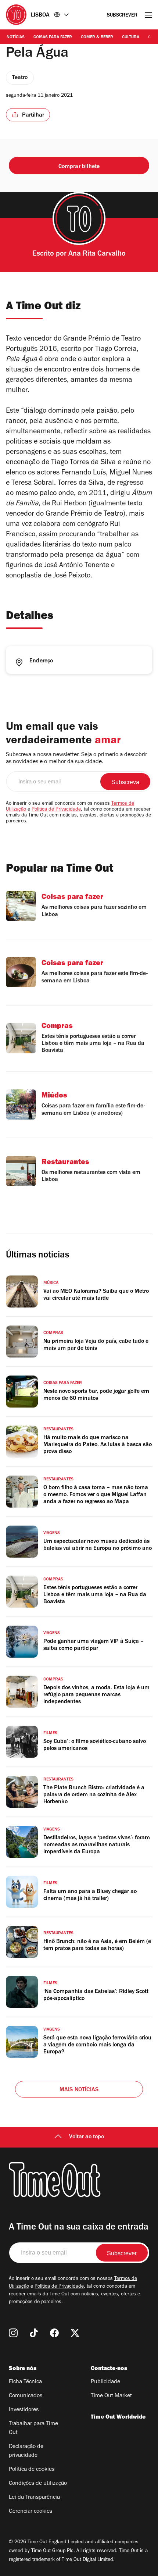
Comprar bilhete (79, 167)
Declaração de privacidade (26, 2451)
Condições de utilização (38, 2484)
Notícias (16, 38)
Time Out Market (111, 2396)
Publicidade (105, 2382)
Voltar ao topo (87, 2137)
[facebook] (54, 2333)
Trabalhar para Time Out (33, 2429)
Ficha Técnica (25, 2382)
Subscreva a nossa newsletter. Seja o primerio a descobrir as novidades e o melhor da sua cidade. (76, 759)
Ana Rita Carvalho (97, 255)
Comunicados (26, 2396)
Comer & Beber (97, 38)
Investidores (24, 2410)
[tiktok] (34, 2333)
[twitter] (75, 2333)
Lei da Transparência (34, 2498)
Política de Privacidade (56, 810)
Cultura (131, 38)
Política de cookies (32, 2470)
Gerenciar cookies (30, 2512)
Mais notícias (79, 2090)
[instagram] (13, 2333)
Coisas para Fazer (53, 38)
